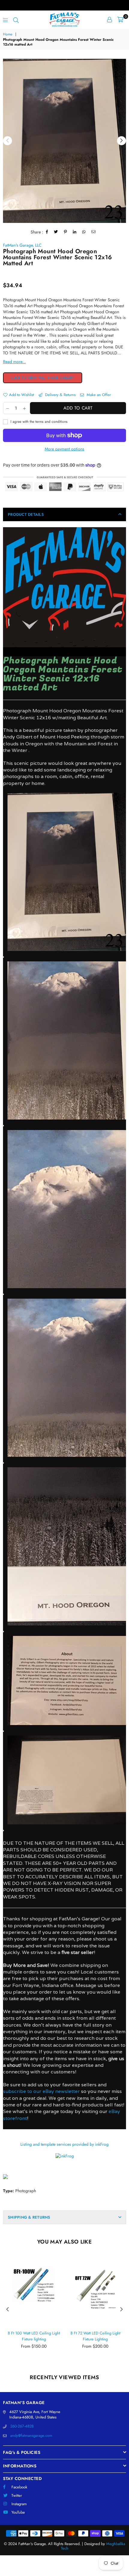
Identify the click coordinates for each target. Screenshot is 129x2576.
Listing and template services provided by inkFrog (64, 2144)
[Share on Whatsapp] (84, 232)
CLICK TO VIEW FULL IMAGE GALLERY (43, 378)
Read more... (14, 362)
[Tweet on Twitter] (56, 232)
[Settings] (109, 20)
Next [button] (121, 141)
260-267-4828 (22, 2426)
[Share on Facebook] (47, 232)
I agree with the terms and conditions (38, 422)
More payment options (64, 449)
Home (8, 34)
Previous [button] (7, 141)
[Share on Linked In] (75, 232)
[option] (64, 141)
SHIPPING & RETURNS (29, 2217)
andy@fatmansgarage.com (31, 2435)
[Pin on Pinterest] (66, 232)
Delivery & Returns (60, 395)
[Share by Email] (94, 232)
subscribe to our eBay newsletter (41, 2091)
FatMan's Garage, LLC (22, 245)
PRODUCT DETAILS (26, 514)
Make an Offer (98, 395)
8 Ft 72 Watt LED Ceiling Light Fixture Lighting (95, 2336)
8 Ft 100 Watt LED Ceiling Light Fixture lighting (34, 2336)
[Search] (16, 20)
